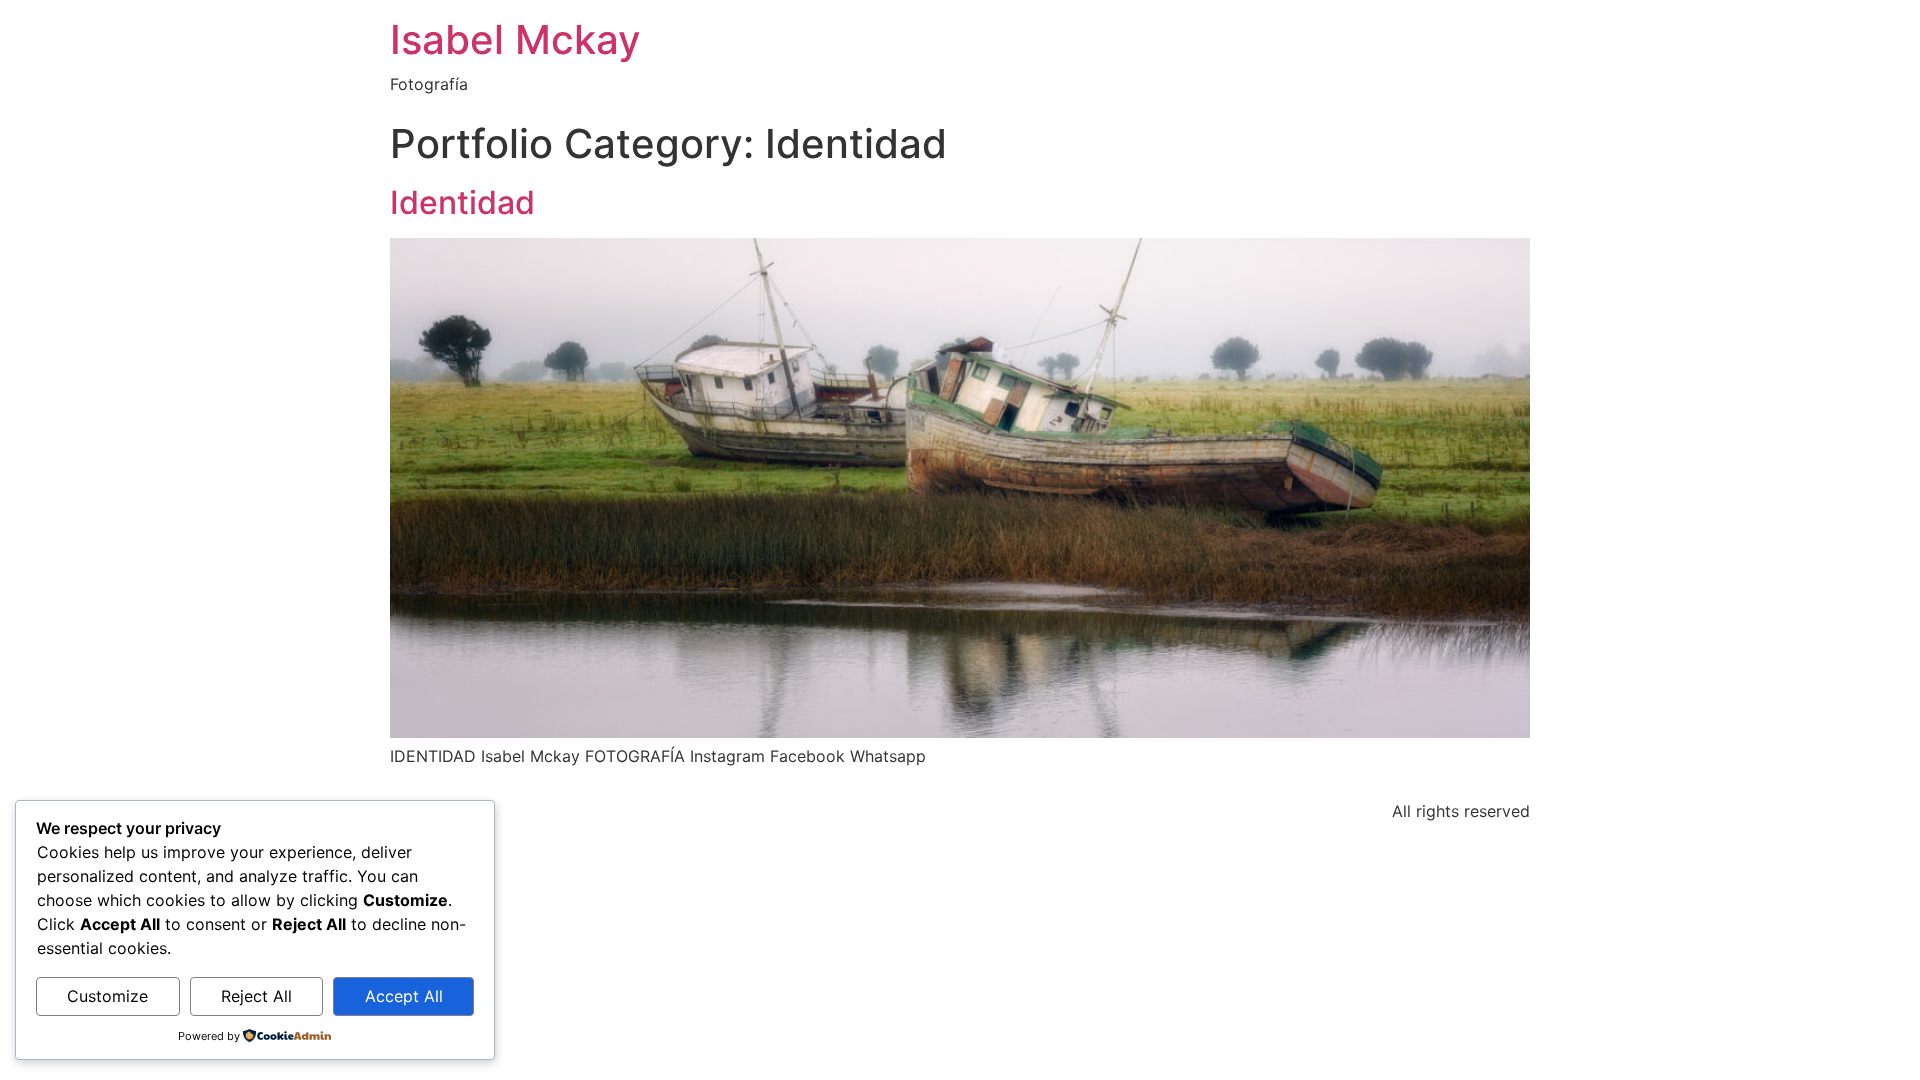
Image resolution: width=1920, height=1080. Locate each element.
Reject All (256, 996)
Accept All (404, 996)
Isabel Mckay (515, 39)
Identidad (462, 202)
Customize (107, 996)
